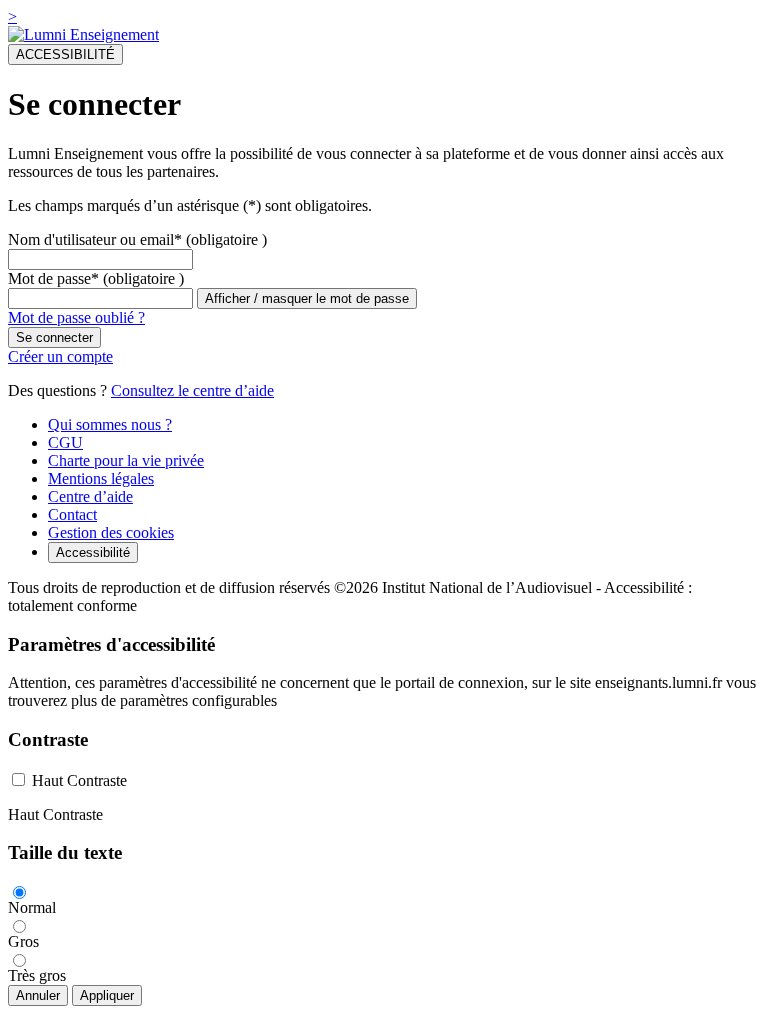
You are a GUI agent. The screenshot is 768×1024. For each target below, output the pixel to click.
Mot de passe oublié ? (76, 317)
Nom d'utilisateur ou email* (95, 239)
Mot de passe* (53, 278)
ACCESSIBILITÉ (65, 54)
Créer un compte (60, 356)
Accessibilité (93, 552)
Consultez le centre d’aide (192, 390)
